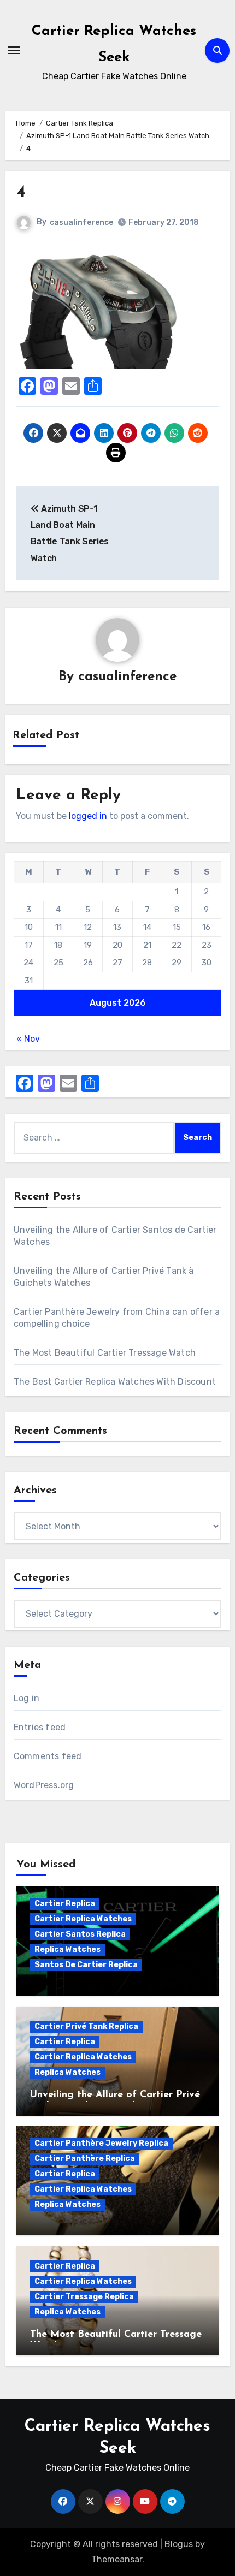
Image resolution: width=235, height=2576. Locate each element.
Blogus (179, 2544)
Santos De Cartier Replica (86, 1965)
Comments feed (48, 1756)
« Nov (28, 1039)
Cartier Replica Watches (83, 1919)
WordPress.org (44, 1785)
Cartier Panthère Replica (85, 2159)
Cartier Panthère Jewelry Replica (101, 2143)
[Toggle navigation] (14, 50)
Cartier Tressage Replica (84, 2297)
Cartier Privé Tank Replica (86, 2026)
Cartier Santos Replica (80, 1934)
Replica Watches (67, 1949)
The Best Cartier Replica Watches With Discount (115, 1382)
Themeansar (117, 2559)
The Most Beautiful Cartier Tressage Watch (105, 1353)
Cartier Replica (65, 1904)
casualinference (81, 222)
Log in (27, 1698)
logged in (88, 816)
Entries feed (40, 1727)
